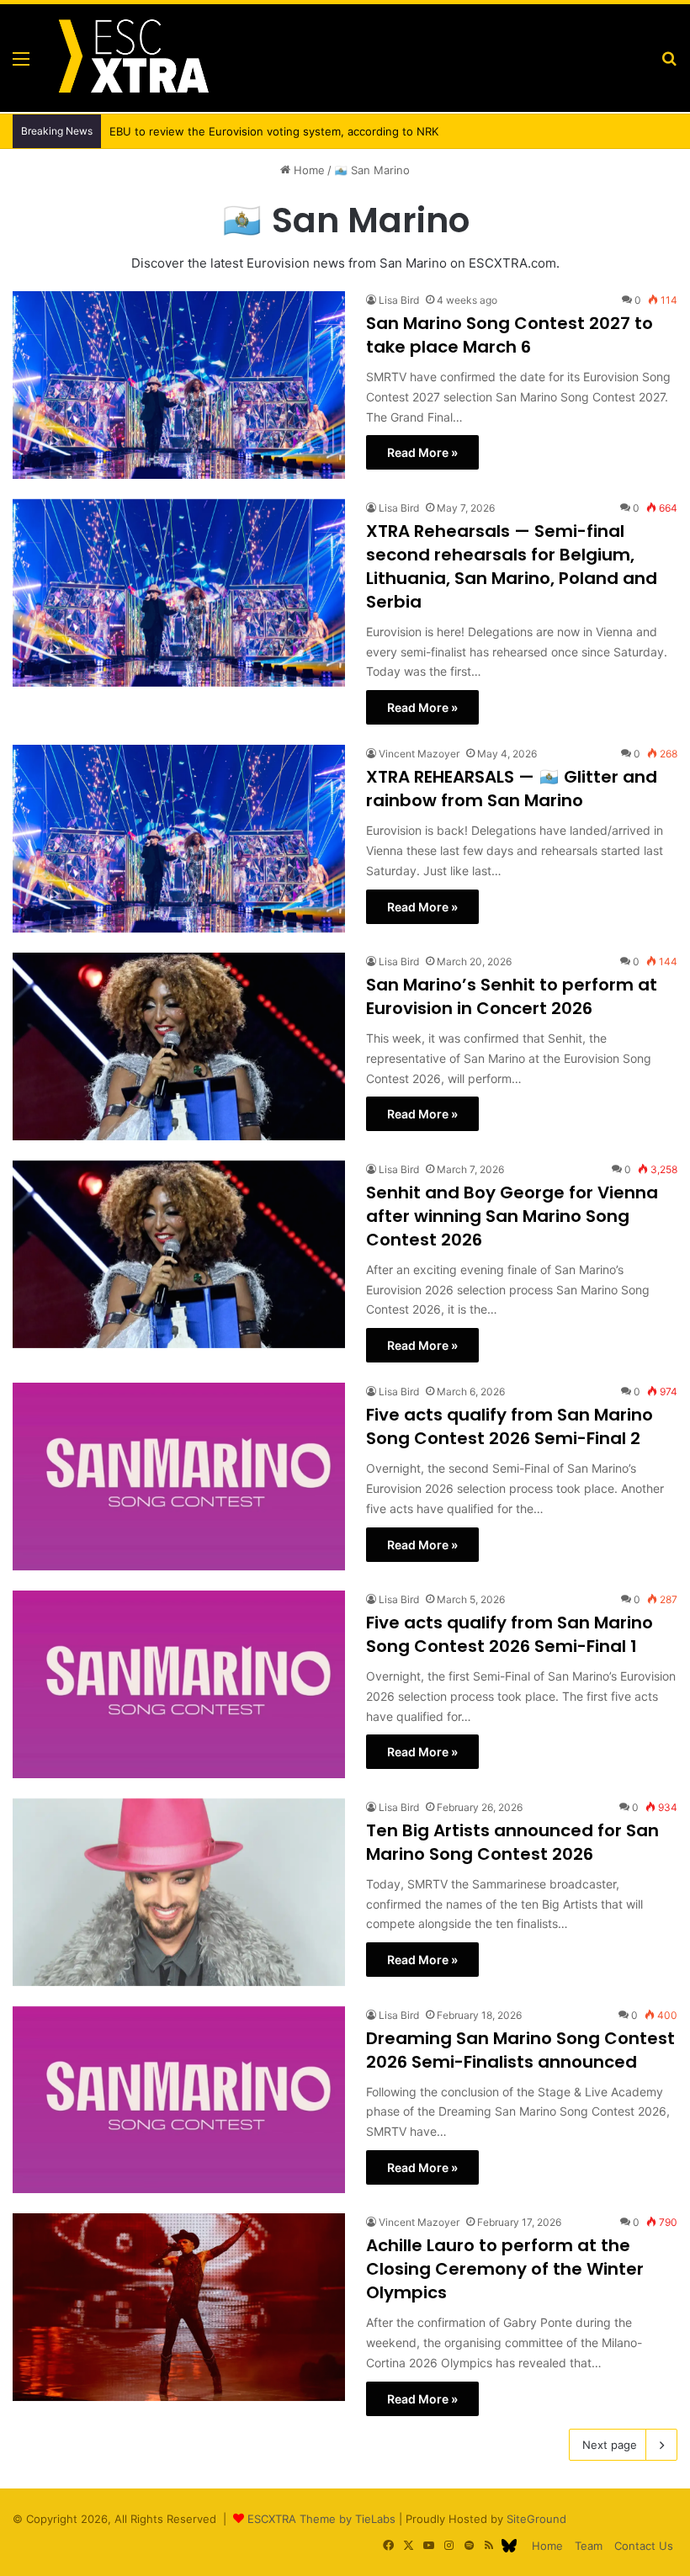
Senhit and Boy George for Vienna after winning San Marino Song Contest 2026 (512, 1216)
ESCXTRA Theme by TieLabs (321, 2519)
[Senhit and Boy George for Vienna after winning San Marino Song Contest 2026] (179, 1254)
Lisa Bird (399, 300)
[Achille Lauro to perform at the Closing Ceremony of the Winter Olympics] (179, 2307)
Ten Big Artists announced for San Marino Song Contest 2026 (512, 1842)
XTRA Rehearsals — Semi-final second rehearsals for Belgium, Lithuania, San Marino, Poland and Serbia (512, 566)
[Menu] (21, 64)
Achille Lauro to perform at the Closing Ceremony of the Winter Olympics (505, 2269)
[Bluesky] (509, 2546)
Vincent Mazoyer (419, 754)
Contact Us (644, 2546)
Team (589, 2546)
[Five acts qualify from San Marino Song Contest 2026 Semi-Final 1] (179, 1684)
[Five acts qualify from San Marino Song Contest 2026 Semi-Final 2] (179, 1477)
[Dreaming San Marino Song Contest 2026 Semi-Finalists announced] (179, 2100)
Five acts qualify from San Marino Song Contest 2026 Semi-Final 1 (510, 1634)
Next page (610, 2445)
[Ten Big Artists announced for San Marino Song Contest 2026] (179, 1892)
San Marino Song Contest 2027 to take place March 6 (510, 335)
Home (308, 170)
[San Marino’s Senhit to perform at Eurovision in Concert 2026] (179, 1046)
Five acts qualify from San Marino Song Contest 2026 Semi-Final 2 (510, 1426)
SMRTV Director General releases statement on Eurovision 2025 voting (286, 131)
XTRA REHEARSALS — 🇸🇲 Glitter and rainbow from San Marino (512, 789)
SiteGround (536, 2519)
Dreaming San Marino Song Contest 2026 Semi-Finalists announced (520, 2050)
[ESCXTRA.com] (132, 58)
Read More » (422, 452)
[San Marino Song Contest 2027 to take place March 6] (179, 385)
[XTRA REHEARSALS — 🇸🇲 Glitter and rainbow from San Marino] (179, 839)
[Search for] (669, 64)
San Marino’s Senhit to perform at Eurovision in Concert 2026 (512, 996)
